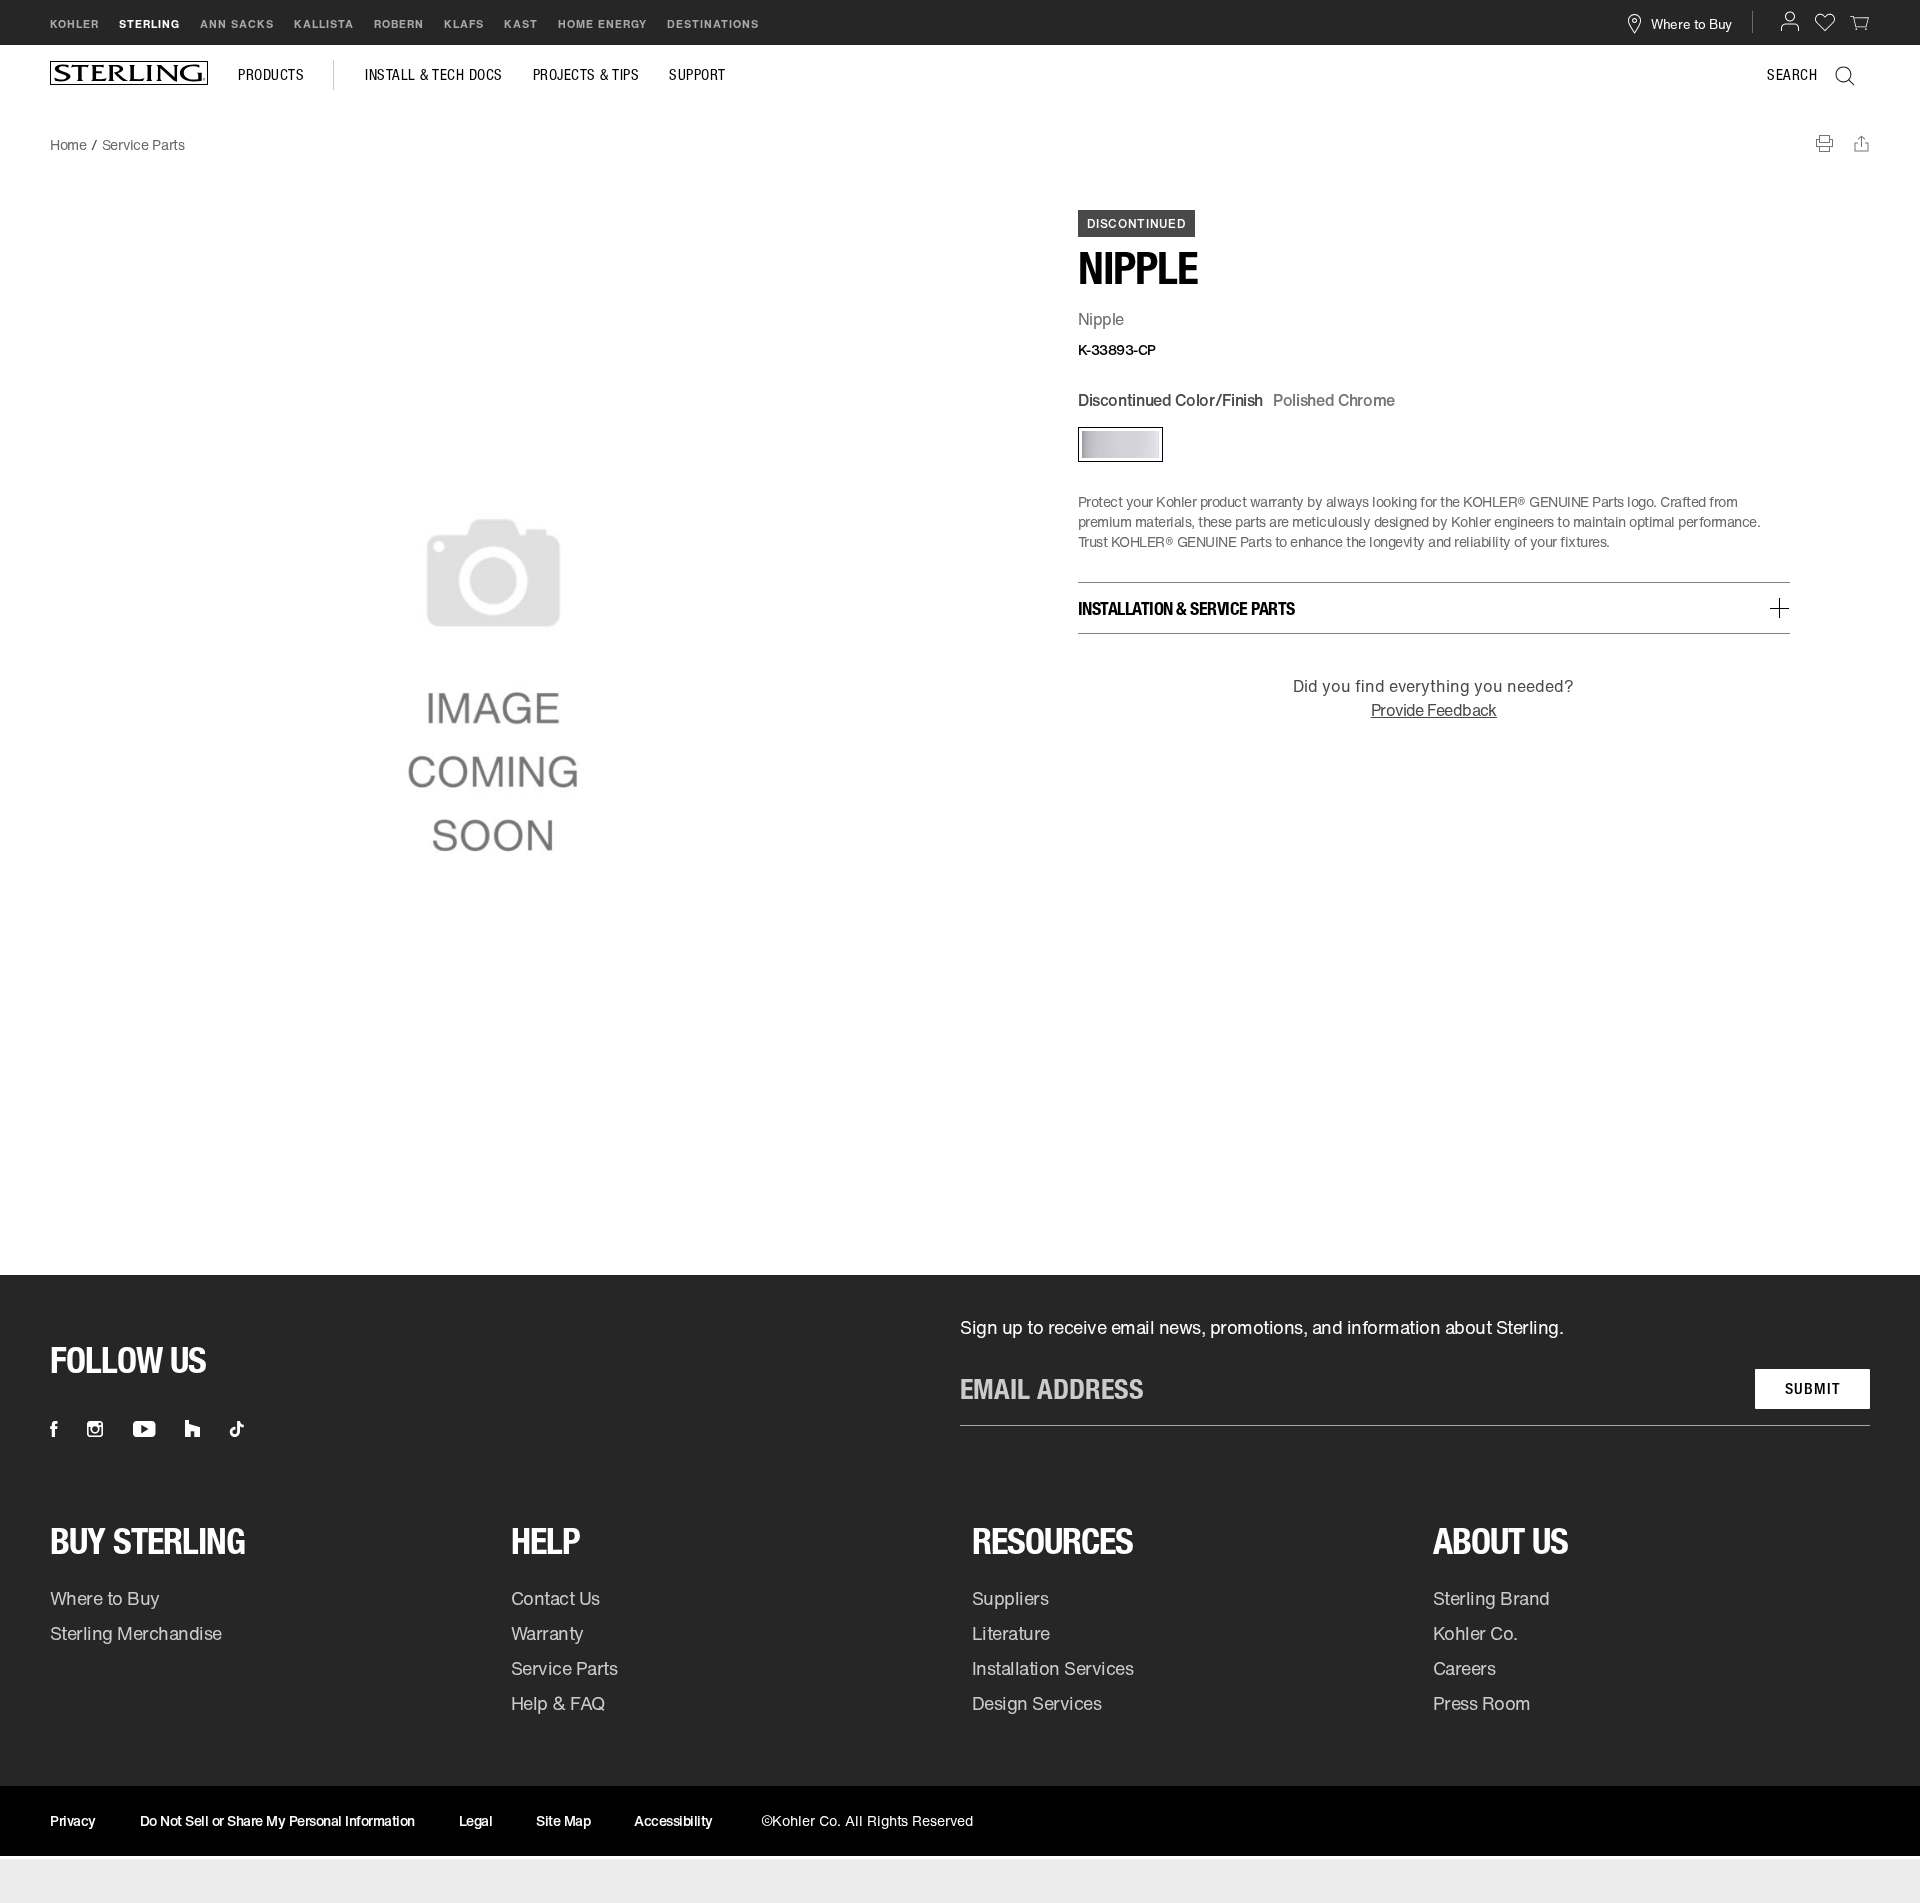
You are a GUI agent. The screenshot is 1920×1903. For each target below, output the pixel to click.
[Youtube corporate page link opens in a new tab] (144, 1429)
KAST (521, 24)
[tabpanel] (960, 135)
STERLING (149, 24)
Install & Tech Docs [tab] (434, 75)
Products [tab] (271, 75)
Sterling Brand (1491, 1598)
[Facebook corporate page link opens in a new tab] (53, 1429)
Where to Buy (105, 1598)
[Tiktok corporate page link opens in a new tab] (237, 1429)
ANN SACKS (237, 24)
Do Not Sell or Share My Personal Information (277, 1820)
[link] (1860, 22)
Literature (1011, 1633)
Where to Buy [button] (1691, 23)
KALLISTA (324, 24)
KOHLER (74, 24)
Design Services (1037, 1703)
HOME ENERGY (602, 24)
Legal (476, 1820)
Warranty (547, 1633)
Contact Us (555, 1598)
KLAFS (464, 24)
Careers (1464, 1668)
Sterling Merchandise (136, 1633)
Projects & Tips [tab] (586, 75)
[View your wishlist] (1825, 21)
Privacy (73, 1820)
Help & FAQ (558, 1703)
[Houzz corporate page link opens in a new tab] (192, 1429)
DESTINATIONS (713, 24)
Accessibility (673, 1820)
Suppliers (1010, 1598)
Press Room (1482, 1703)
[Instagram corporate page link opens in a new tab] (95, 1429)
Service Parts (564, 1668)
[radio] (1119, 444)
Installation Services (1052, 1668)
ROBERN (399, 24)
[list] (1415, 1370)
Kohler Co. (1475, 1633)
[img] (129, 75)
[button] (1790, 21)
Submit (1812, 1388)
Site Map (563, 1820)
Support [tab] (697, 75)
